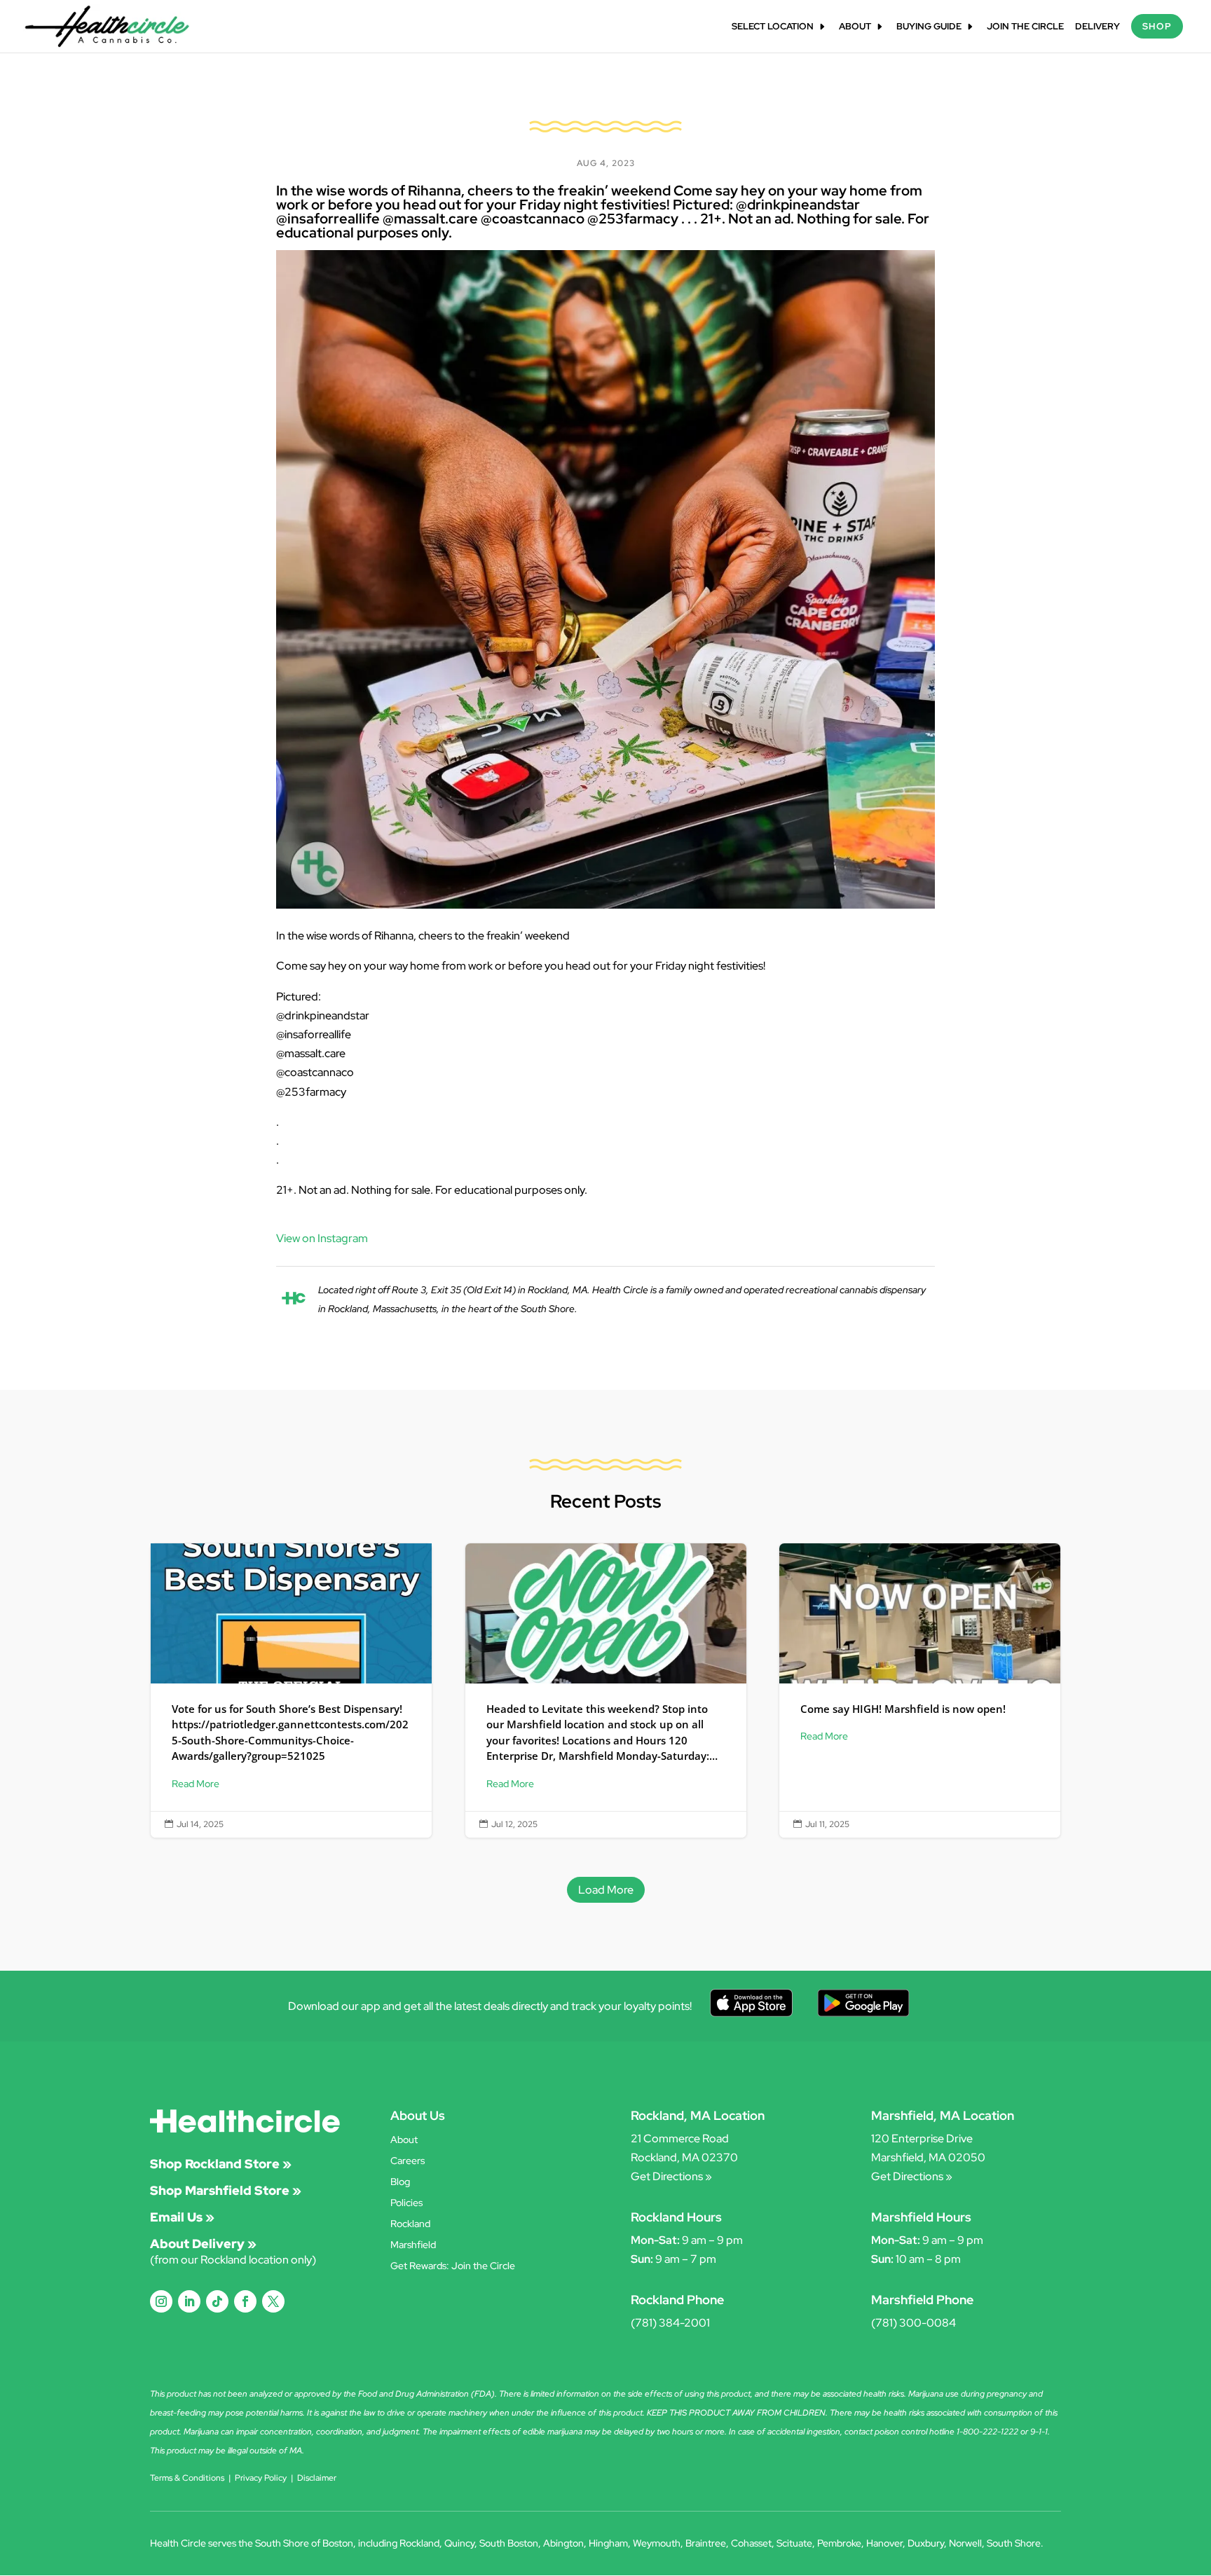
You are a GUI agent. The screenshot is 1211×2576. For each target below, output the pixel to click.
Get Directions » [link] (671, 2176)
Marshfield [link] (413, 2245)
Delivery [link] (1097, 27)
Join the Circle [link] (1025, 27)
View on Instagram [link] (322, 1238)
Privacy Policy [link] (261, 2478)
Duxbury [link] (926, 2543)
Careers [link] (408, 2161)
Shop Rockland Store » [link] (221, 2164)
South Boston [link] (509, 2543)
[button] (161, 2301)
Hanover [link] (884, 2543)
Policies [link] (406, 2203)
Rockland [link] (410, 2224)
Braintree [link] (706, 2543)
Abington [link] (563, 2543)
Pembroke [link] (839, 2543)
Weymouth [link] (657, 2543)
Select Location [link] (773, 27)
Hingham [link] (608, 2543)
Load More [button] (606, 1890)
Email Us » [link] (182, 2217)
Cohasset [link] (751, 2543)
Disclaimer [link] (317, 2478)
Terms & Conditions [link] (187, 2478)
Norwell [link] (965, 2543)
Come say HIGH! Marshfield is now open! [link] (920, 1690)
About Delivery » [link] (203, 2244)
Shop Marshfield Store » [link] (226, 2190)
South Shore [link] (1014, 2543)
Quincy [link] (459, 2543)
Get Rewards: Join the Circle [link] (453, 2266)
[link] (107, 26)
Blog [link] (400, 2182)
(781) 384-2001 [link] (670, 2323)
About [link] (855, 27)
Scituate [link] (794, 2543)
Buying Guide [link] (929, 27)
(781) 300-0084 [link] (914, 2323)
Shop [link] (1157, 26)
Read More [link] (196, 1784)
